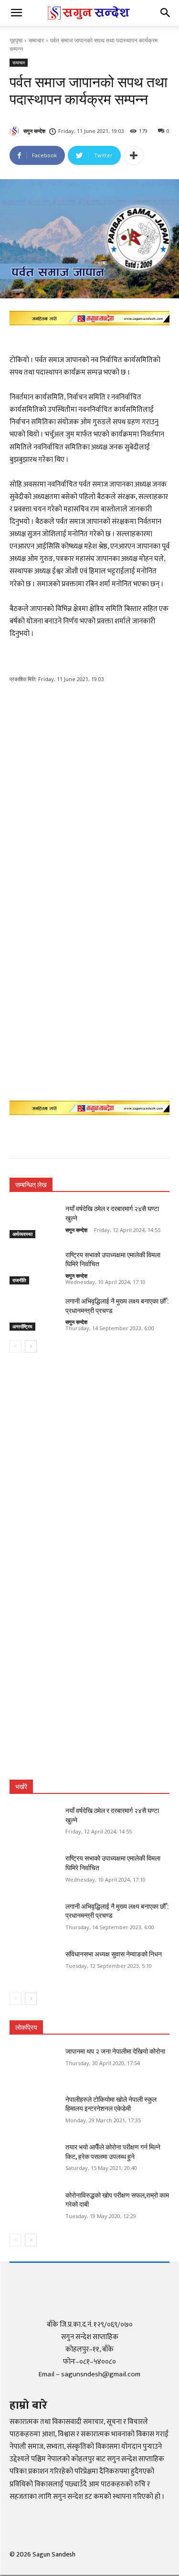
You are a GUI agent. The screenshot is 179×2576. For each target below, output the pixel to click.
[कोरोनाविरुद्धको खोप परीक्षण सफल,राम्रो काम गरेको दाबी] (34, 2208)
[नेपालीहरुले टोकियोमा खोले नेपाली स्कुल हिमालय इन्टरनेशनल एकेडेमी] (34, 2112)
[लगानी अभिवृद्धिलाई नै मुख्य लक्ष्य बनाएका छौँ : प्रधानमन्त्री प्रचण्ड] (34, 1313)
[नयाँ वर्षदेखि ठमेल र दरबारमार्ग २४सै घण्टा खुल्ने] (34, 1221)
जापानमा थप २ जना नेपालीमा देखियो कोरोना (115, 2051)
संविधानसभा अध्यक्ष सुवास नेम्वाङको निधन (114, 1954)
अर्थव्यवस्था (22, 1234)
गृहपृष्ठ (16, 40)
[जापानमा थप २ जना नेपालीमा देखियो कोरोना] (34, 2064)
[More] (134, 155)
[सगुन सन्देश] (16, 131)
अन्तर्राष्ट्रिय (22, 1326)
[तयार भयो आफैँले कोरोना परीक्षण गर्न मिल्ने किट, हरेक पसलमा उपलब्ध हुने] (34, 2159)
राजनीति (19, 1280)
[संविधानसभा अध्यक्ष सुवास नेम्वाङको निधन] (34, 1966)
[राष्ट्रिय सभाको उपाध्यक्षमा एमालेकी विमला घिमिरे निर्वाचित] (34, 1267)
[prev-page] (16, 1346)
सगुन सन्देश (34, 131)
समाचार (36, 40)
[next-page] (31, 1346)
